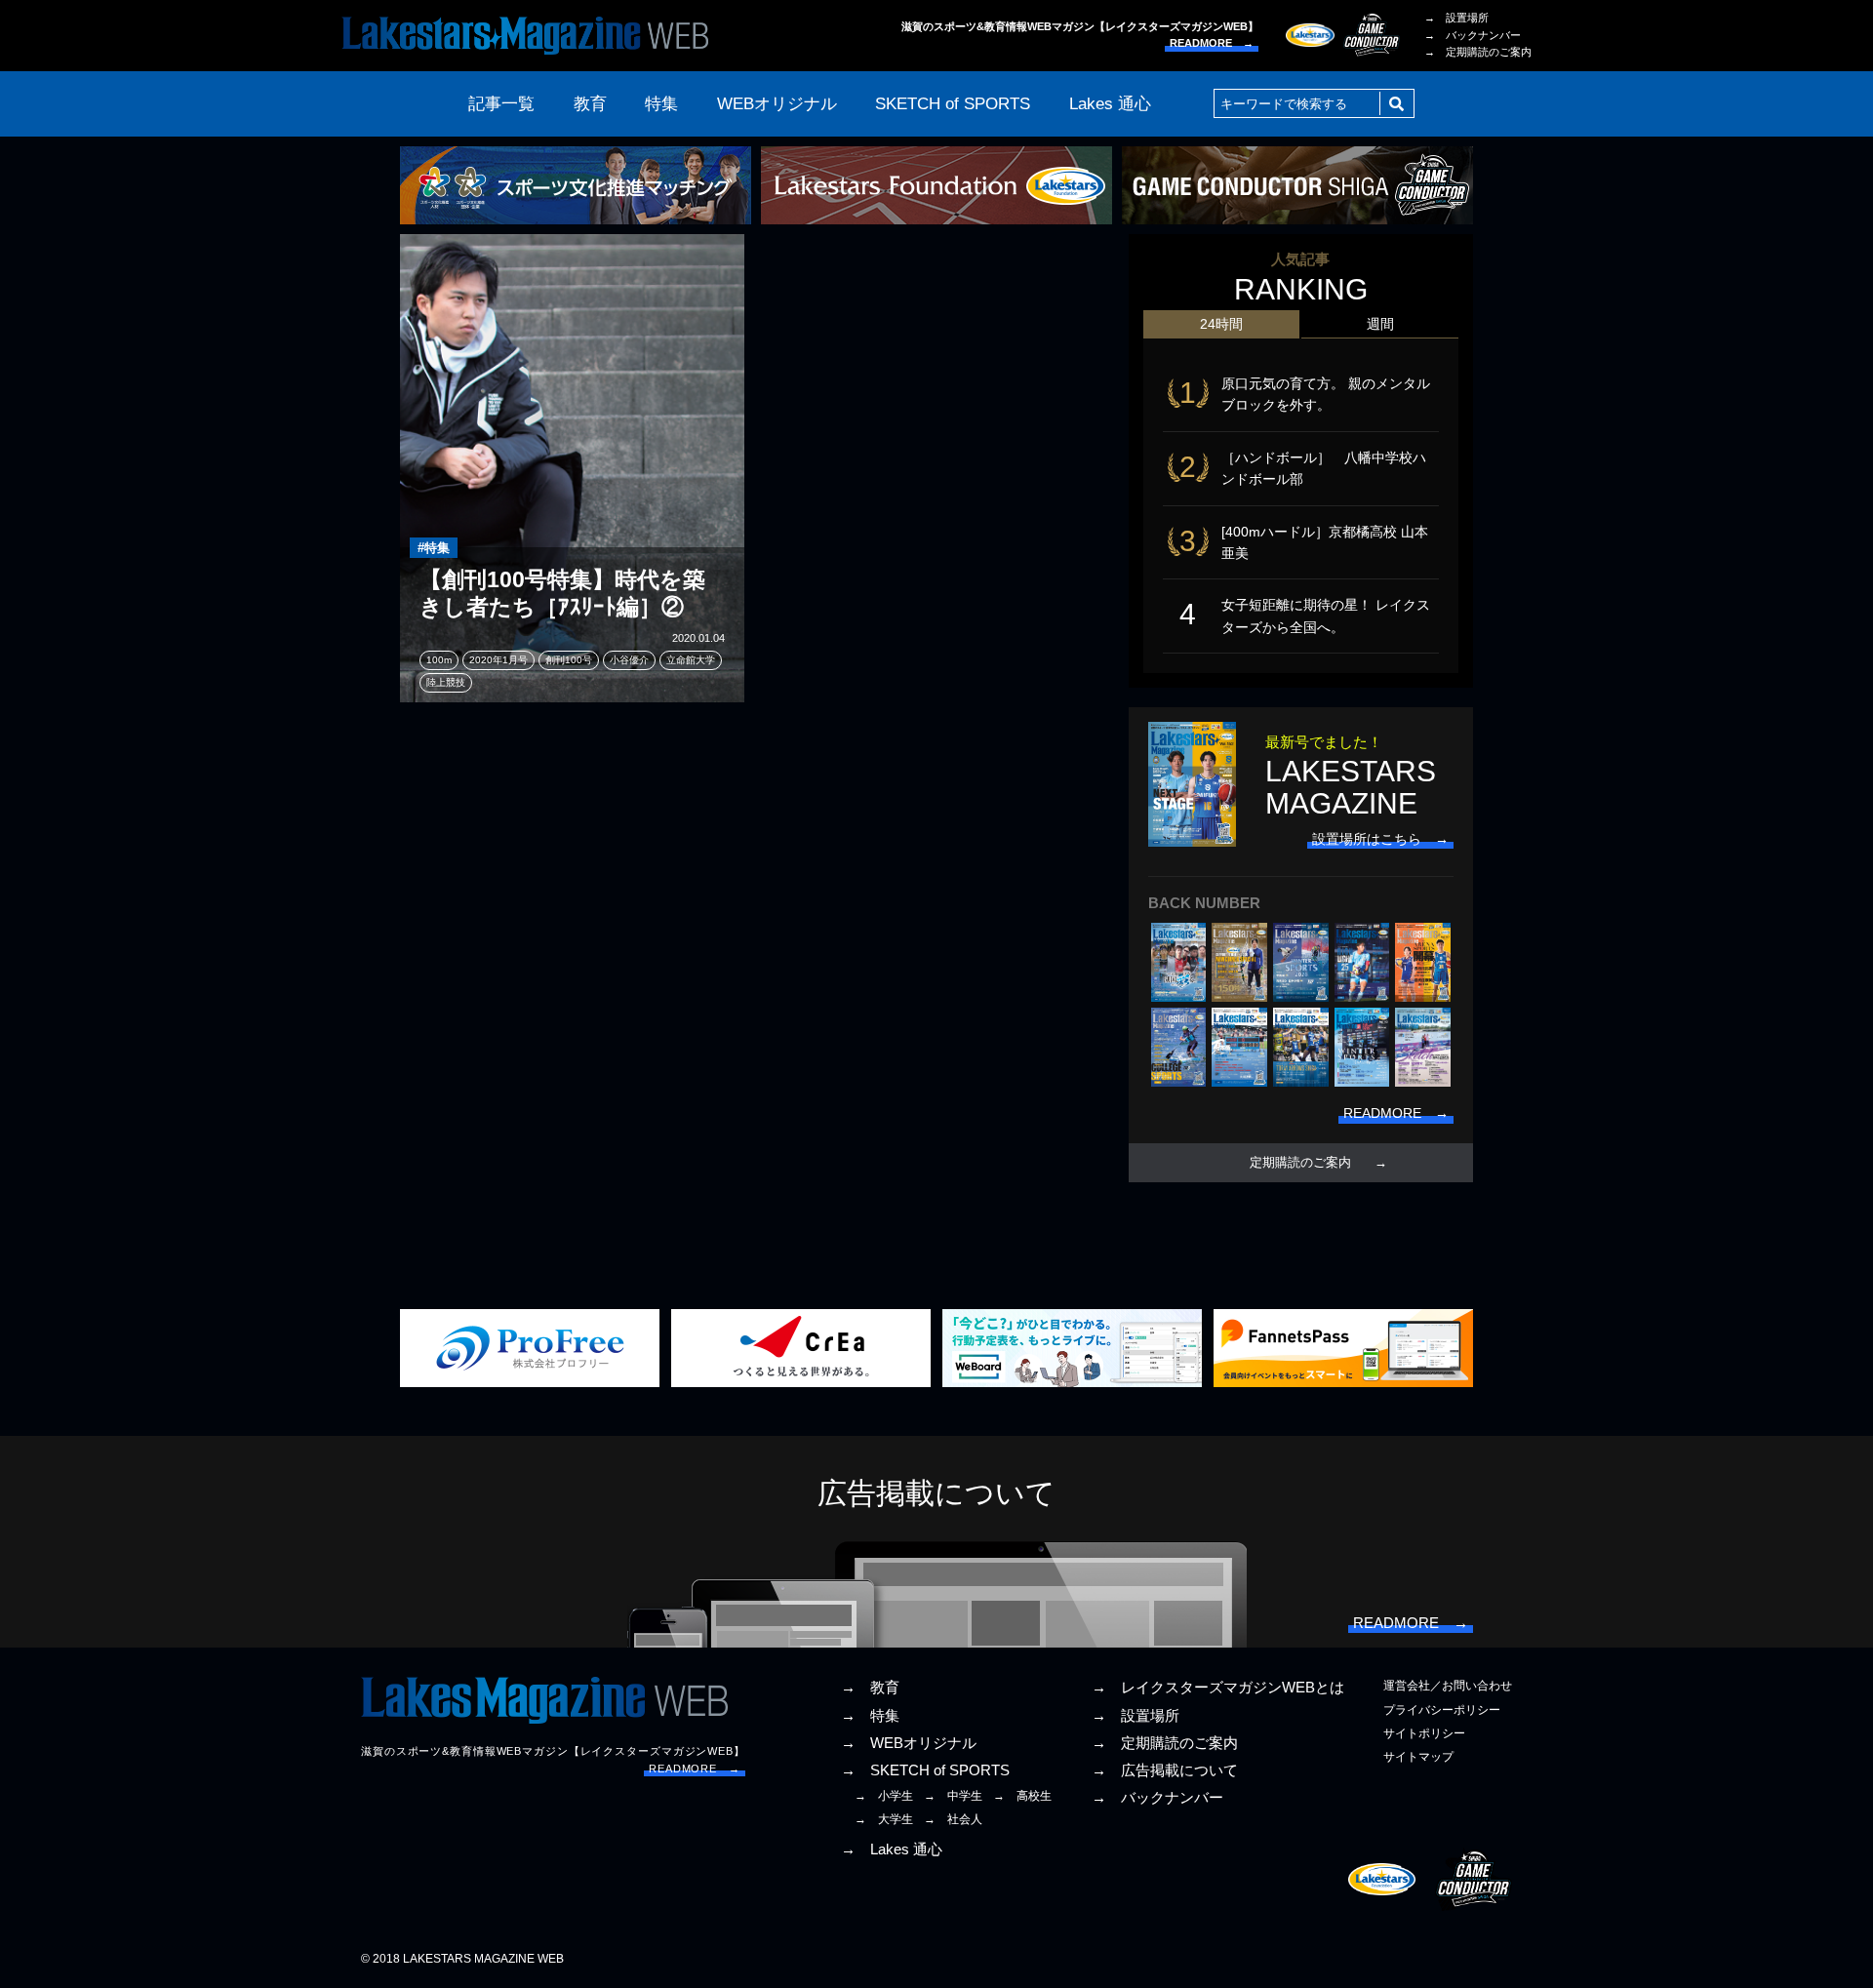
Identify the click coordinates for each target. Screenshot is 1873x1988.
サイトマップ (1418, 1757)
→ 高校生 (1022, 1796)
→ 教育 (870, 1688)
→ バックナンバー (1473, 35)
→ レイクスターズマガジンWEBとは (1218, 1688)
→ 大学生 (884, 1819)
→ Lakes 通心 (892, 1849)
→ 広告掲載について (1165, 1770)
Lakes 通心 (1110, 104)
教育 (590, 104)
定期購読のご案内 (1300, 1163)
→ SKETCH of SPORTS (925, 1770)
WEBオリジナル (777, 104)
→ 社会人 (953, 1819)
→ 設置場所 (1456, 18)
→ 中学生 (953, 1796)
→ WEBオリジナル (909, 1743)
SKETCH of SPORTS (953, 104)
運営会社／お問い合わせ (1448, 1686)
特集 (661, 104)
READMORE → (1212, 43)
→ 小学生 (884, 1796)
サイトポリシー (1424, 1733)
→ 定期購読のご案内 (1478, 52)
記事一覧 (501, 104)
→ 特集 (870, 1716)
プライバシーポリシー (1442, 1710)
